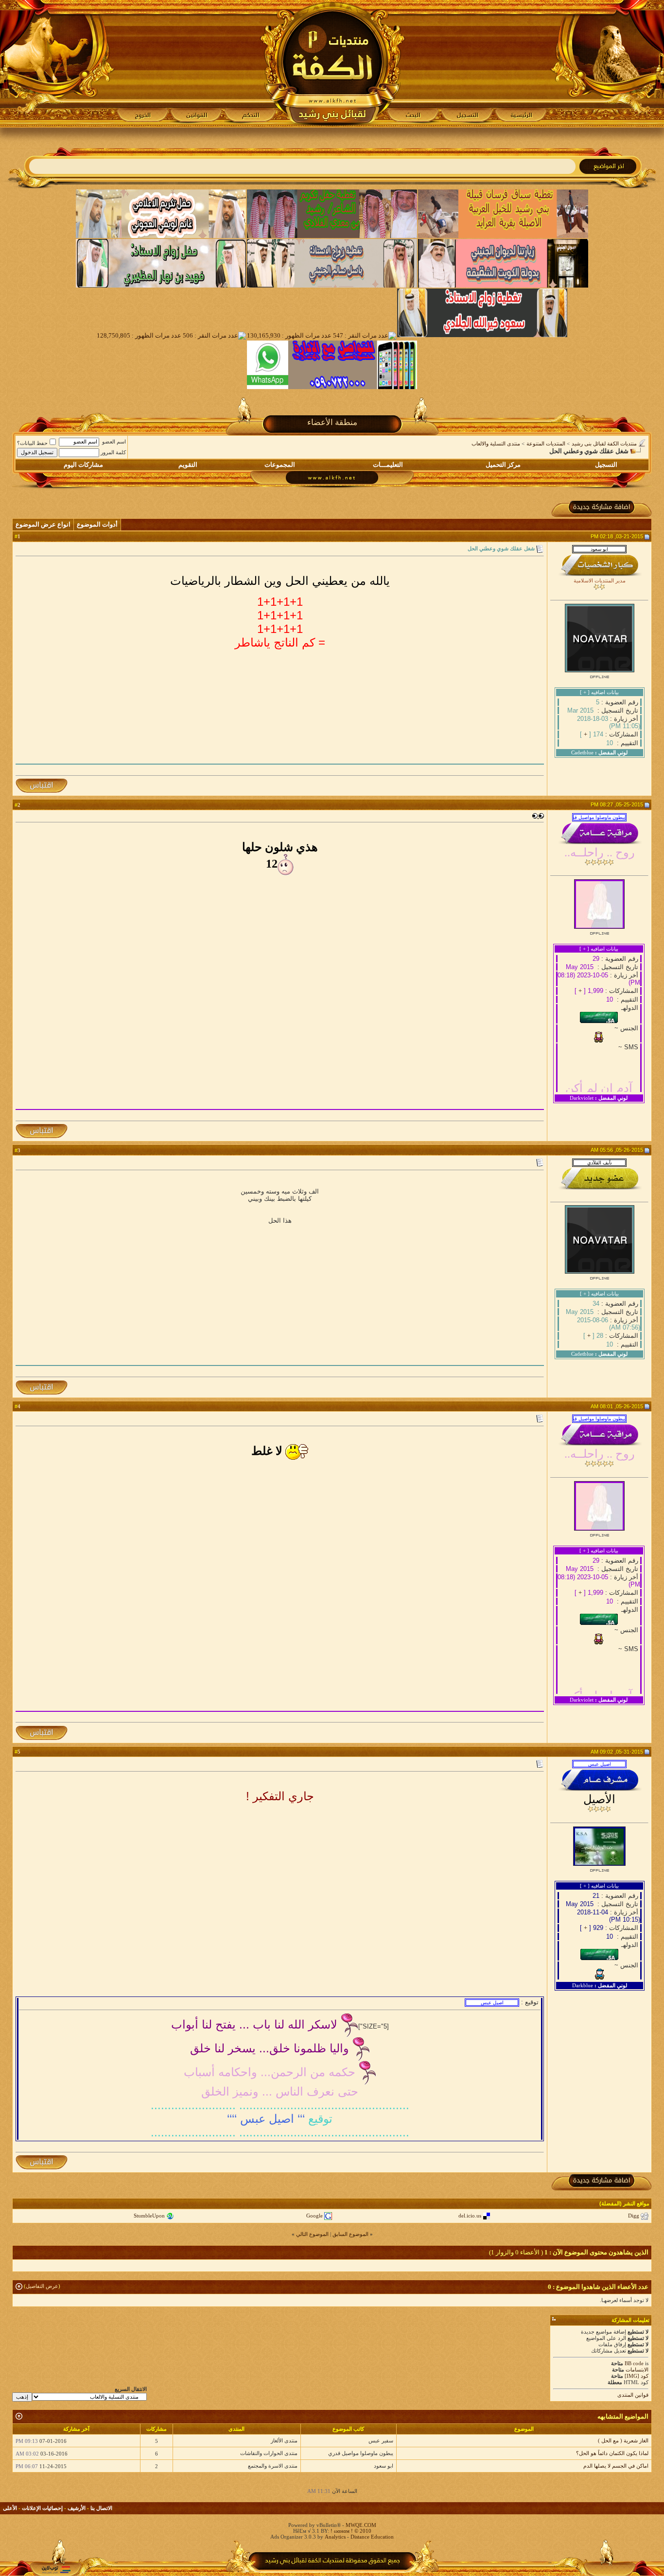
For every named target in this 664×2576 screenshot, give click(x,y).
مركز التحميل (503, 465)
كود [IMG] (637, 2376)
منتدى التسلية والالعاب (496, 444)
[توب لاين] (56, 2569)
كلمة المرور (113, 452)
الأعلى (10, 2508)
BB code (634, 2363)
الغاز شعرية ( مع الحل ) (623, 2440)
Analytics (335, 2537)
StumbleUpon (149, 2216)
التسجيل (606, 465)
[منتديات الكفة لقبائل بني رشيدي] (332, 64)
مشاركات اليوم (83, 465)
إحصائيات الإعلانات (42, 2508)
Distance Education (372, 2537)
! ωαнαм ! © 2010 (350, 2531)
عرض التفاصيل (42, 2286)
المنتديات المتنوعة (546, 444)
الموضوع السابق (350, 2234)
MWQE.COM (361, 2525)
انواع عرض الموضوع (43, 524)
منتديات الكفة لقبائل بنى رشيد (604, 444)
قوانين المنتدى (633, 2395)
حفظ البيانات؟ (32, 443)
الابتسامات (637, 2370)
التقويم (188, 465)
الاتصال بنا (101, 2508)
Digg (634, 2216)
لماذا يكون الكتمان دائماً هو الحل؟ (612, 2453)
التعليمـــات (388, 465)
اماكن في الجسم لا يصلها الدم (616, 2466)
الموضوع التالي (312, 2234)
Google (315, 2216)
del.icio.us (470, 2216)
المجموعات (280, 465)
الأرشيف (77, 2508)
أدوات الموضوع (97, 524)
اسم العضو (114, 442)
